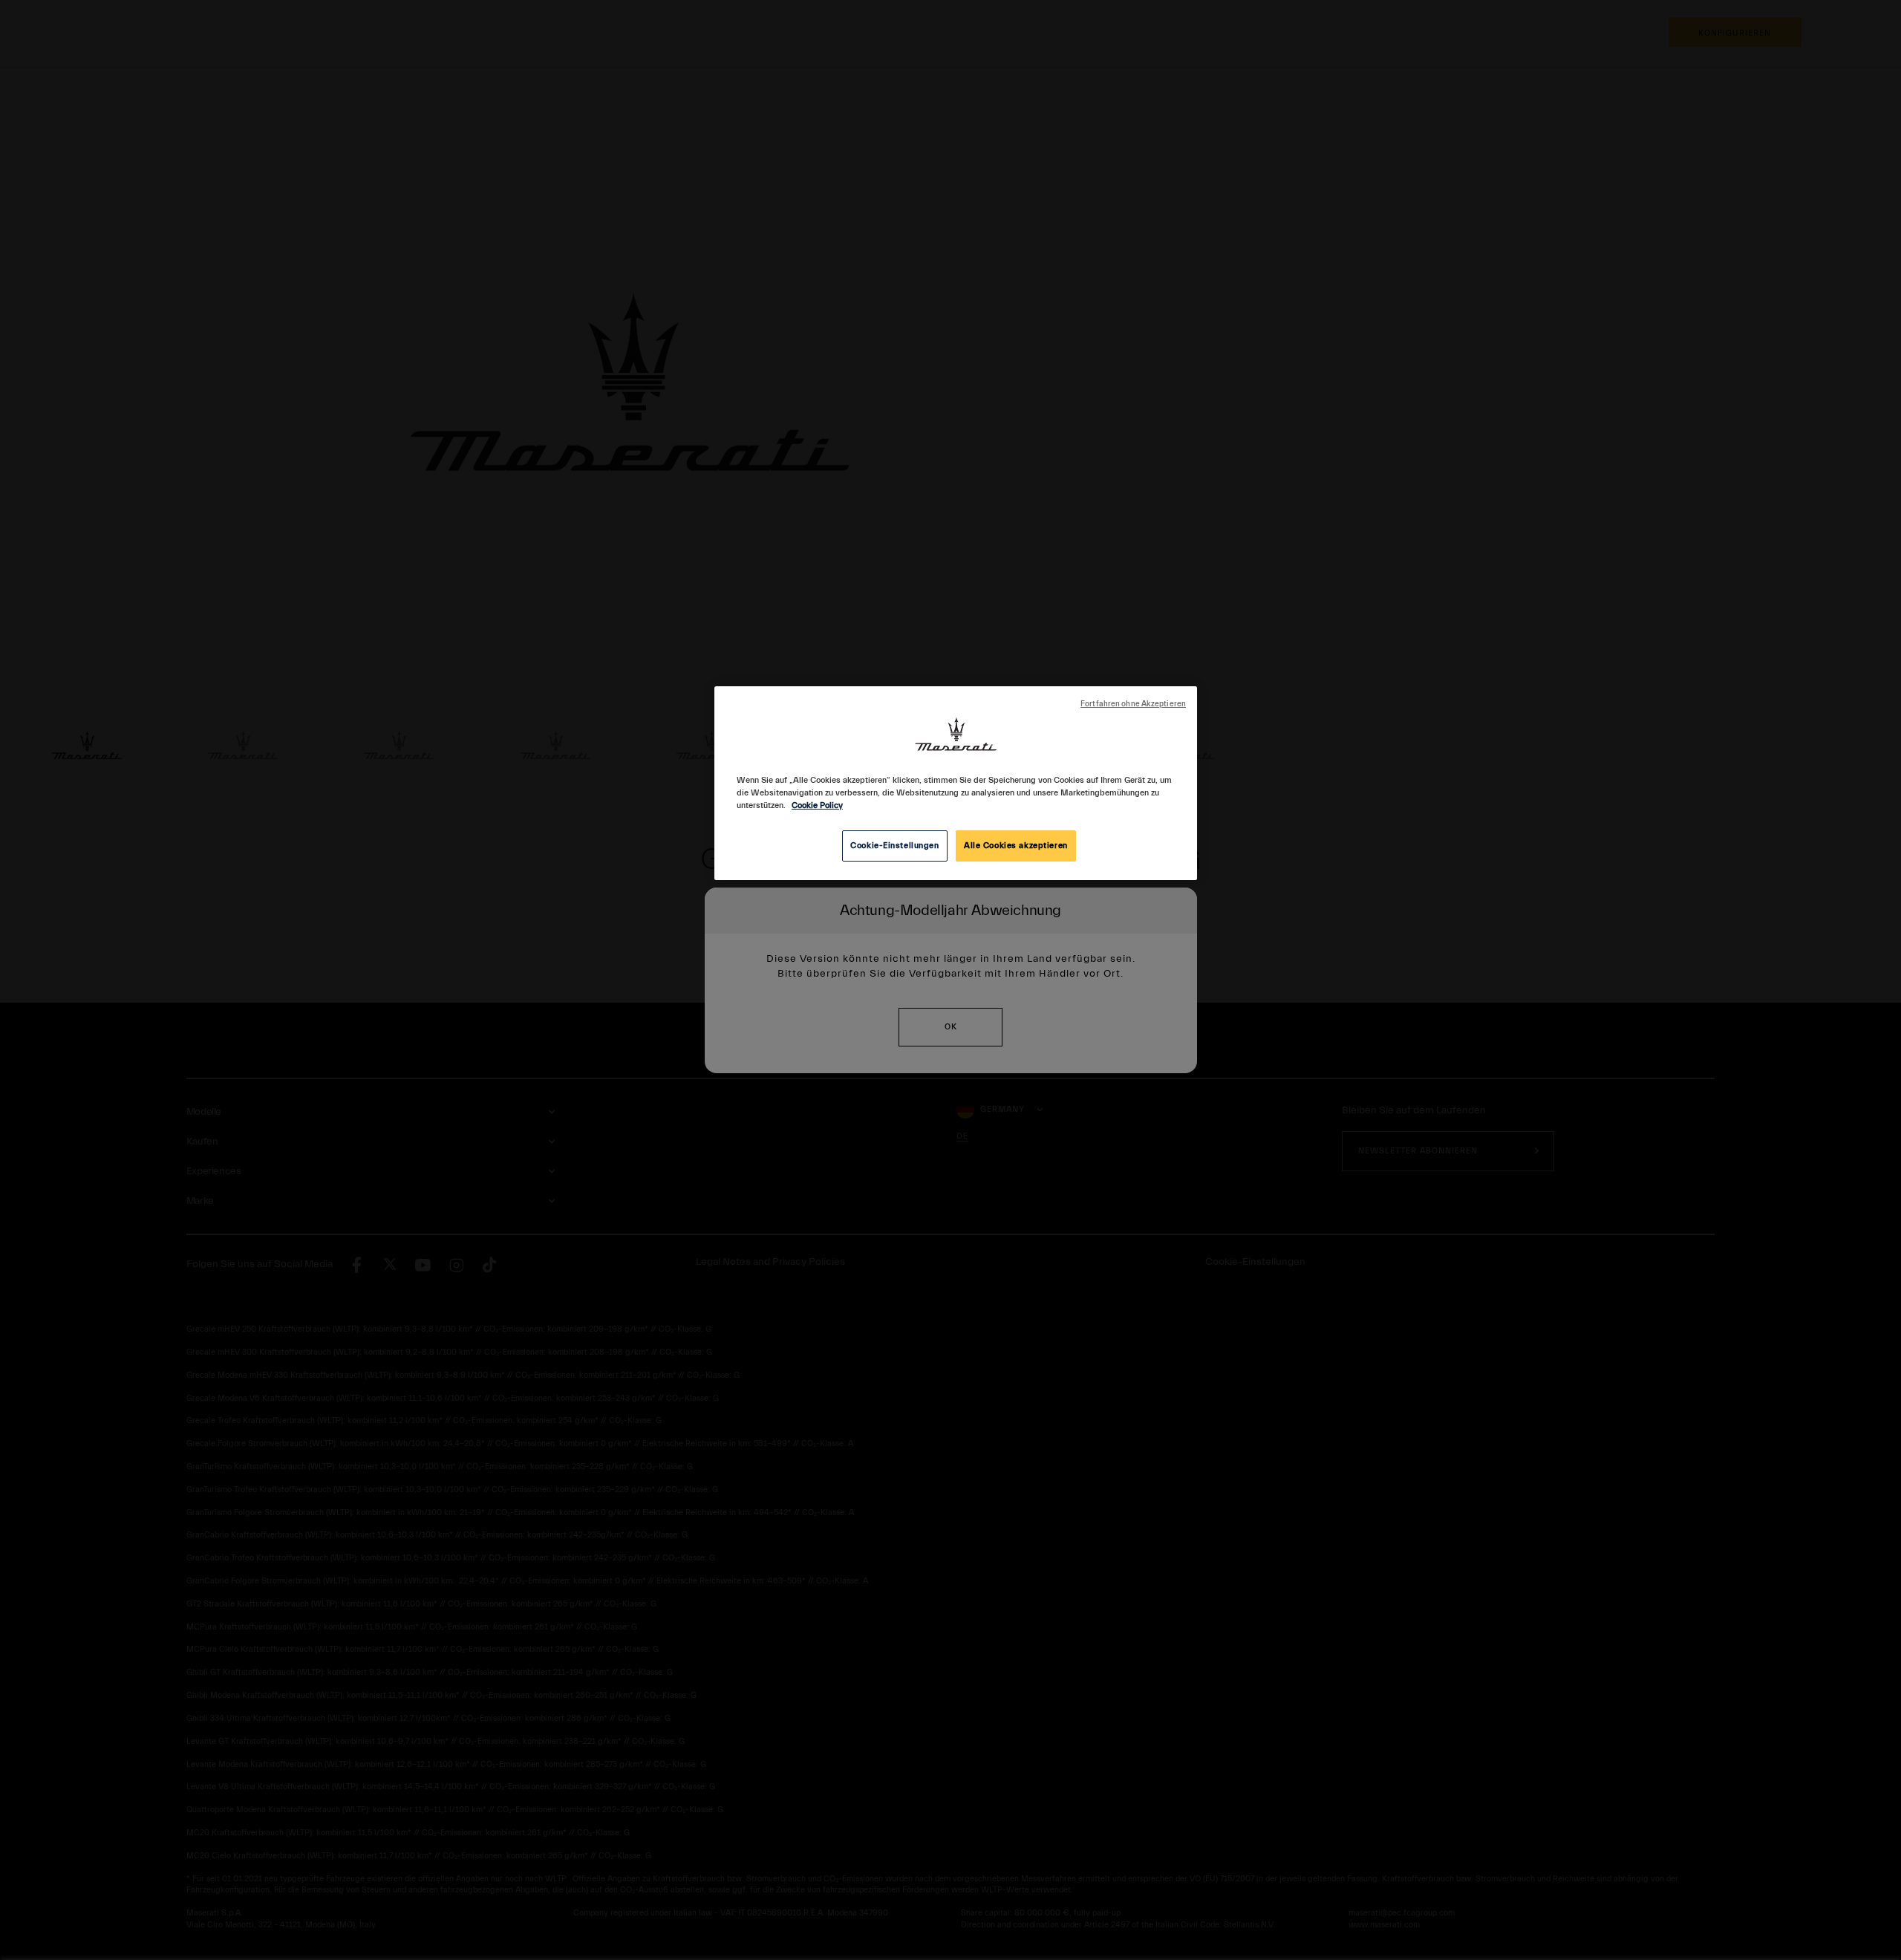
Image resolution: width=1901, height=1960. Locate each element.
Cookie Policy (817, 805)
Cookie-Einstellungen (894, 846)
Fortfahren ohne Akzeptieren (1133, 704)
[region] (956, 783)
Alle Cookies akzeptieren (1016, 846)
